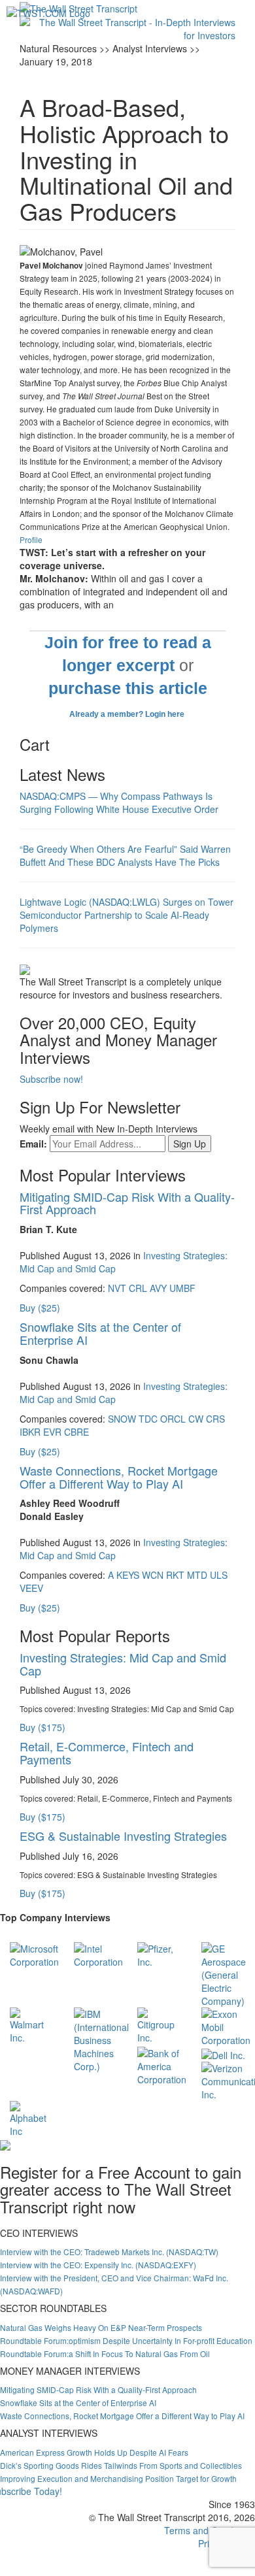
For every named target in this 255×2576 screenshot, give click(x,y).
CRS (215, 1419)
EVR (52, 1432)
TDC (148, 1419)
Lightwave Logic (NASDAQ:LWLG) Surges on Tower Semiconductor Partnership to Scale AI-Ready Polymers (127, 915)
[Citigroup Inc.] (160, 2024)
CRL (138, 1288)
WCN (153, 1575)
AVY (158, 1288)
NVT (117, 1288)
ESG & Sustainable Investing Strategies (123, 1836)
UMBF (182, 1288)
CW (196, 1419)
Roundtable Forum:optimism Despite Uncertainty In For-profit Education (126, 2340)
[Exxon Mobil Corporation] (226, 2026)
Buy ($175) (42, 1727)
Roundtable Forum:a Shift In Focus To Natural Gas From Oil (105, 2353)
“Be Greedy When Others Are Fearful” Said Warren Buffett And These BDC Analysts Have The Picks (125, 855)
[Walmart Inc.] (32, 2024)
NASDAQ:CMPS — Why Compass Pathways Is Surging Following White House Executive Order (119, 802)
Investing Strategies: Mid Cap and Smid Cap (123, 1664)
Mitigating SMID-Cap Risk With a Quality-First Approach (127, 1203)
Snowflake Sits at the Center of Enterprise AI (100, 1333)
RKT (175, 1575)
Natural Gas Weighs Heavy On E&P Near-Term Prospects (101, 2327)
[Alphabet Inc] (32, 2117)
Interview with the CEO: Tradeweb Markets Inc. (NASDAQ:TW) (109, 2252)
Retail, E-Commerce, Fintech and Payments (107, 1753)
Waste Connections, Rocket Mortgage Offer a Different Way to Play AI (119, 1477)
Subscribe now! (51, 1079)
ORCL (173, 1419)
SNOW (122, 1419)
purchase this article (128, 688)
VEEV (31, 1588)
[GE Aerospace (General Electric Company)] (224, 1973)
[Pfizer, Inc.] (160, 1954)
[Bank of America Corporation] (162, 2065)
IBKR (30, 1432)
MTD (197, 1575)
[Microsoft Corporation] (34, 1954)
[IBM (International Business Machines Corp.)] (101, 2039)
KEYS (128, 1575)
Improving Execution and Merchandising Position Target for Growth (118, 2478)
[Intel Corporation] (98, 1954)
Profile (31, 539)
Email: (33, 1144)
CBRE (76, 1432)
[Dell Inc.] (223, 2053)
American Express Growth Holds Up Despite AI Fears (94, 2452)
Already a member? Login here (128, 714)
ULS (219, 1575)
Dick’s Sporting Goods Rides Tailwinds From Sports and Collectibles (121, 2465)
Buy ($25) (40, 1308)
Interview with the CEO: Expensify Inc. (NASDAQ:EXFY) (98, 2265)
